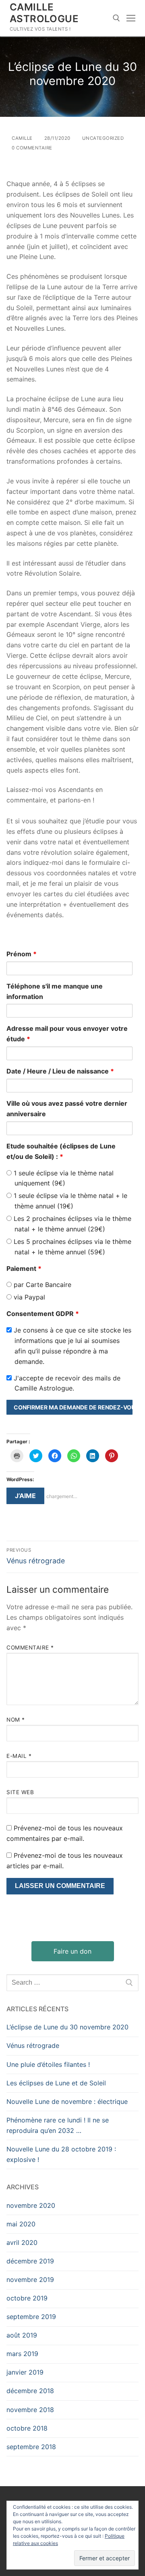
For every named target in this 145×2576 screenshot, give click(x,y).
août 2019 (22, 2335)
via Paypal (28, 1297)
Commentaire (30, 1648)
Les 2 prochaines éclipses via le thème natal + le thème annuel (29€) (71, 1224)
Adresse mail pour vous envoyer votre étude (67, 1034)
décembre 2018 (30, 2391)
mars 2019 (22, 2354)
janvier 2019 (25, 2372)
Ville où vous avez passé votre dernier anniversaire (67, 1109)
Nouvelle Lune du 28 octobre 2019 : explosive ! (61, 2154)
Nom (16, 1720)
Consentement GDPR (43, 1314)
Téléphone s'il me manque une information (55, 991)
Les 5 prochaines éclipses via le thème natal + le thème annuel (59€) (71, 1247)
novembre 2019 (30, 2280)
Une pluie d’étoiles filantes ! (48, 2064)
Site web (20, 1792)
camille (22, 138)
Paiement (24, 1268)
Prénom (22, 954)
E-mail (19, 1756)
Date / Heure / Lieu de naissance (60, 1071)
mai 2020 (21, 2224)
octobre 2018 (27, 2428)
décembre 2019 (30, 2261)
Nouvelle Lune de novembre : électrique (67, 2101)
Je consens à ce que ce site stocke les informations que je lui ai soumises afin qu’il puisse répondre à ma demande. (71, 1346)
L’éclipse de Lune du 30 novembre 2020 (67, 2027)
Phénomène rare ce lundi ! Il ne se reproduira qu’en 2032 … (58, 2125)
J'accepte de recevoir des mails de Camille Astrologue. (66, 1383)
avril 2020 (22, 2242)
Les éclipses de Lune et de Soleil (56, 2083)
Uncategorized (102, 138)
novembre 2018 (30, 2410)
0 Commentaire (31, 148)
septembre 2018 (31, 2447)
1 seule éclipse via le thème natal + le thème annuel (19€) (69, 1201)
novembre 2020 (31, 2205)
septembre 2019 (31, 2317)
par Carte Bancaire (41, 1285)
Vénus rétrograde (33, 2045)
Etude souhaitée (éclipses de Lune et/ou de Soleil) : (61, 1151)
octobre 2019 (27, 2298)
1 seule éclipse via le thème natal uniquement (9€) (63, 1178)
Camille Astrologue (44, 13)
